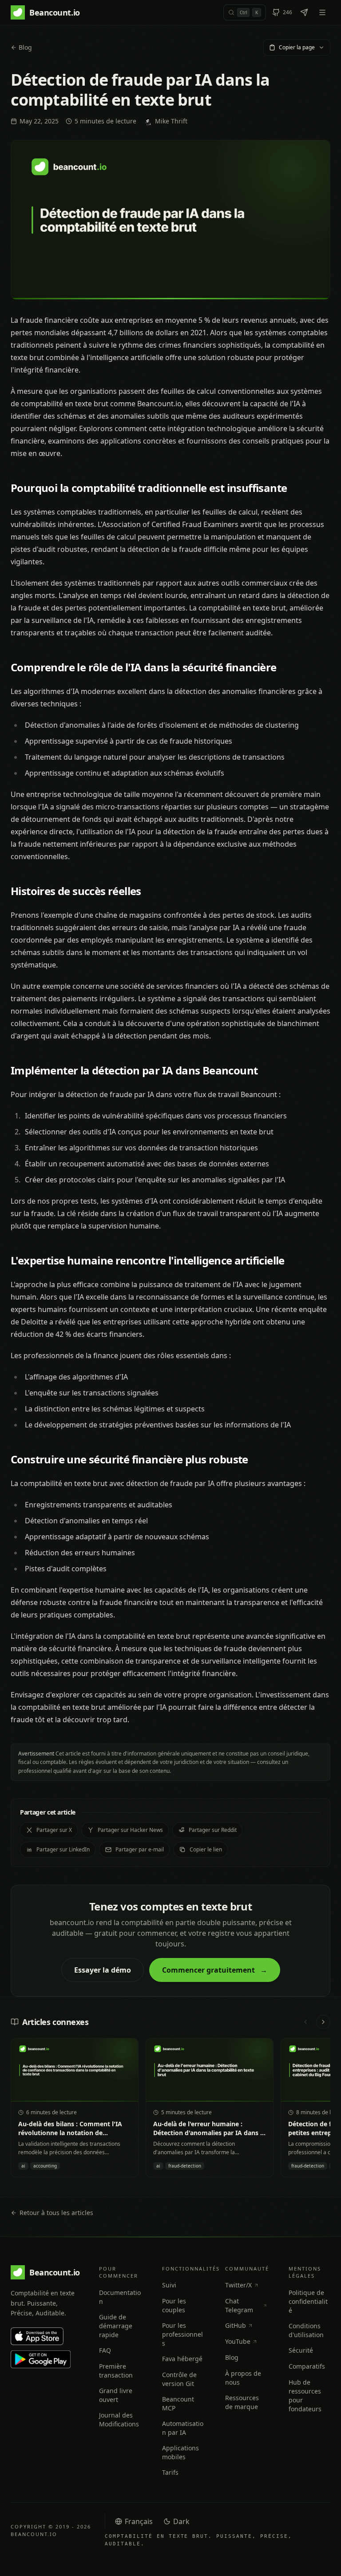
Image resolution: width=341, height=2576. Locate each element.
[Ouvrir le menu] (322, 12)
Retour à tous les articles (56, 2213)
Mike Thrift (171, 121)
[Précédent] (305, 2022)
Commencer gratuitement (215, 1970)
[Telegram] (304, 12)
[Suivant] (323, 2022)
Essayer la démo (103, 1970)
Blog (25, 47)
